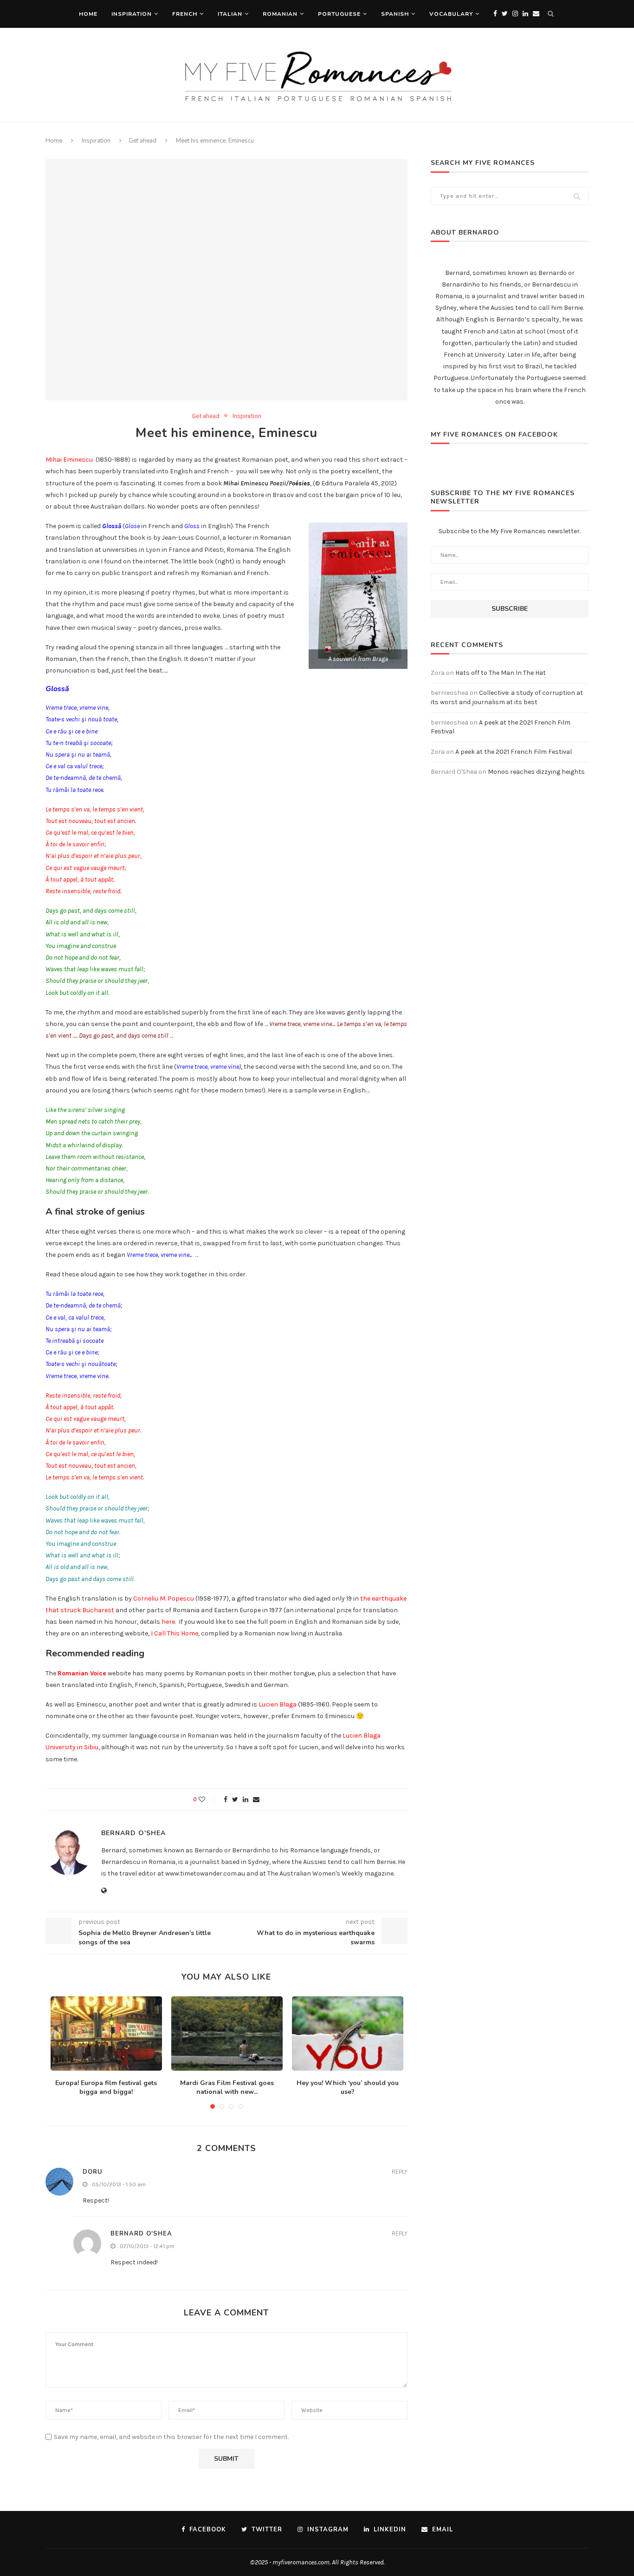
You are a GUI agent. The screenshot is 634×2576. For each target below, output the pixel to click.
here (168, 1622)
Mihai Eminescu (69, 460)
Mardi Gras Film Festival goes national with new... (227, 2088)
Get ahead (142, 141)
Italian (230, 14)
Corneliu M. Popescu (164, 1599)
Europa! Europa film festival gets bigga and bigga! (106, 2088)
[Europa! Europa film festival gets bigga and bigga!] (106, 2033)
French (185, 14)
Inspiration (132, 14)
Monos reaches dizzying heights (536, 772)
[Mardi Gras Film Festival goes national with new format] (227, 2033)
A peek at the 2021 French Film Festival (514, 752)
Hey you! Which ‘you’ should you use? (348, 2088)
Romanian (280, 14)
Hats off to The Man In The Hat (501, 673)
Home (88, 14)
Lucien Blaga (278, 1704)
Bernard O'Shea (133, 1833)
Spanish (395, 14)
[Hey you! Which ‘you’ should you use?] (348, 2033)
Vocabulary (451, 14)
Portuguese (339, 14)
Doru (93, 2172)
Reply (400, 2172)
